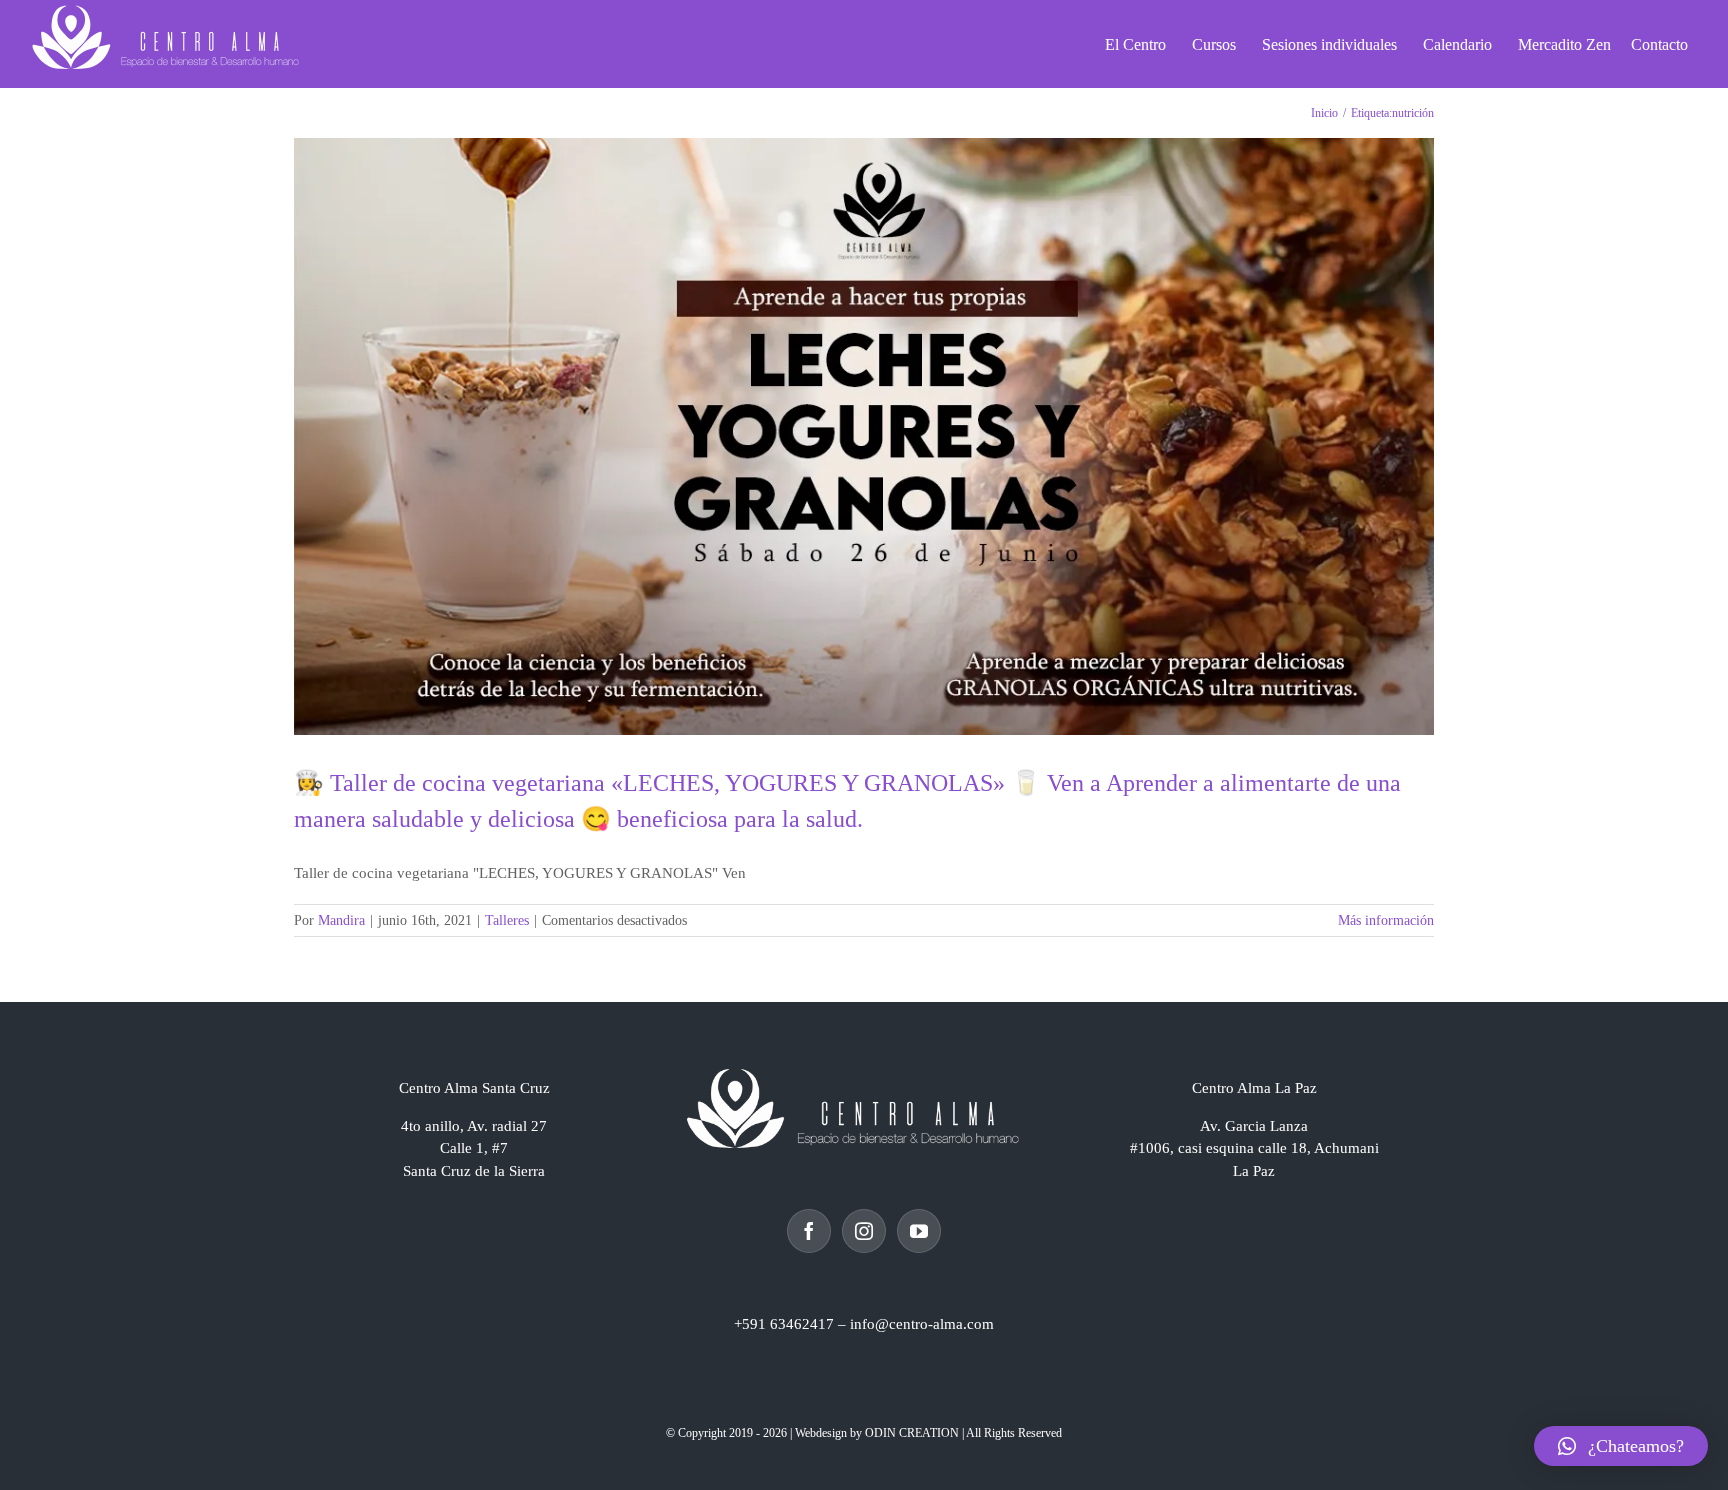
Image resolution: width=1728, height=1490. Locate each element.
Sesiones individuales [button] (1329, 44)
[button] (1621, 1446)
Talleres (507, 920)
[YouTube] (919, 1231)
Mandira (341, 920)
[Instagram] (864, 1231)
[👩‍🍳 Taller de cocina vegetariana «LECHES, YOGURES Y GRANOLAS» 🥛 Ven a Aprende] (864, 436)
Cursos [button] (1214, 44)
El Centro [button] (1135, 44)
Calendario (1457, 44)
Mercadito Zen (1564, 44)
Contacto (1659, 44)
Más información (1386, 920)
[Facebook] (809, 1231)
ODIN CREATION (912, 1433)
